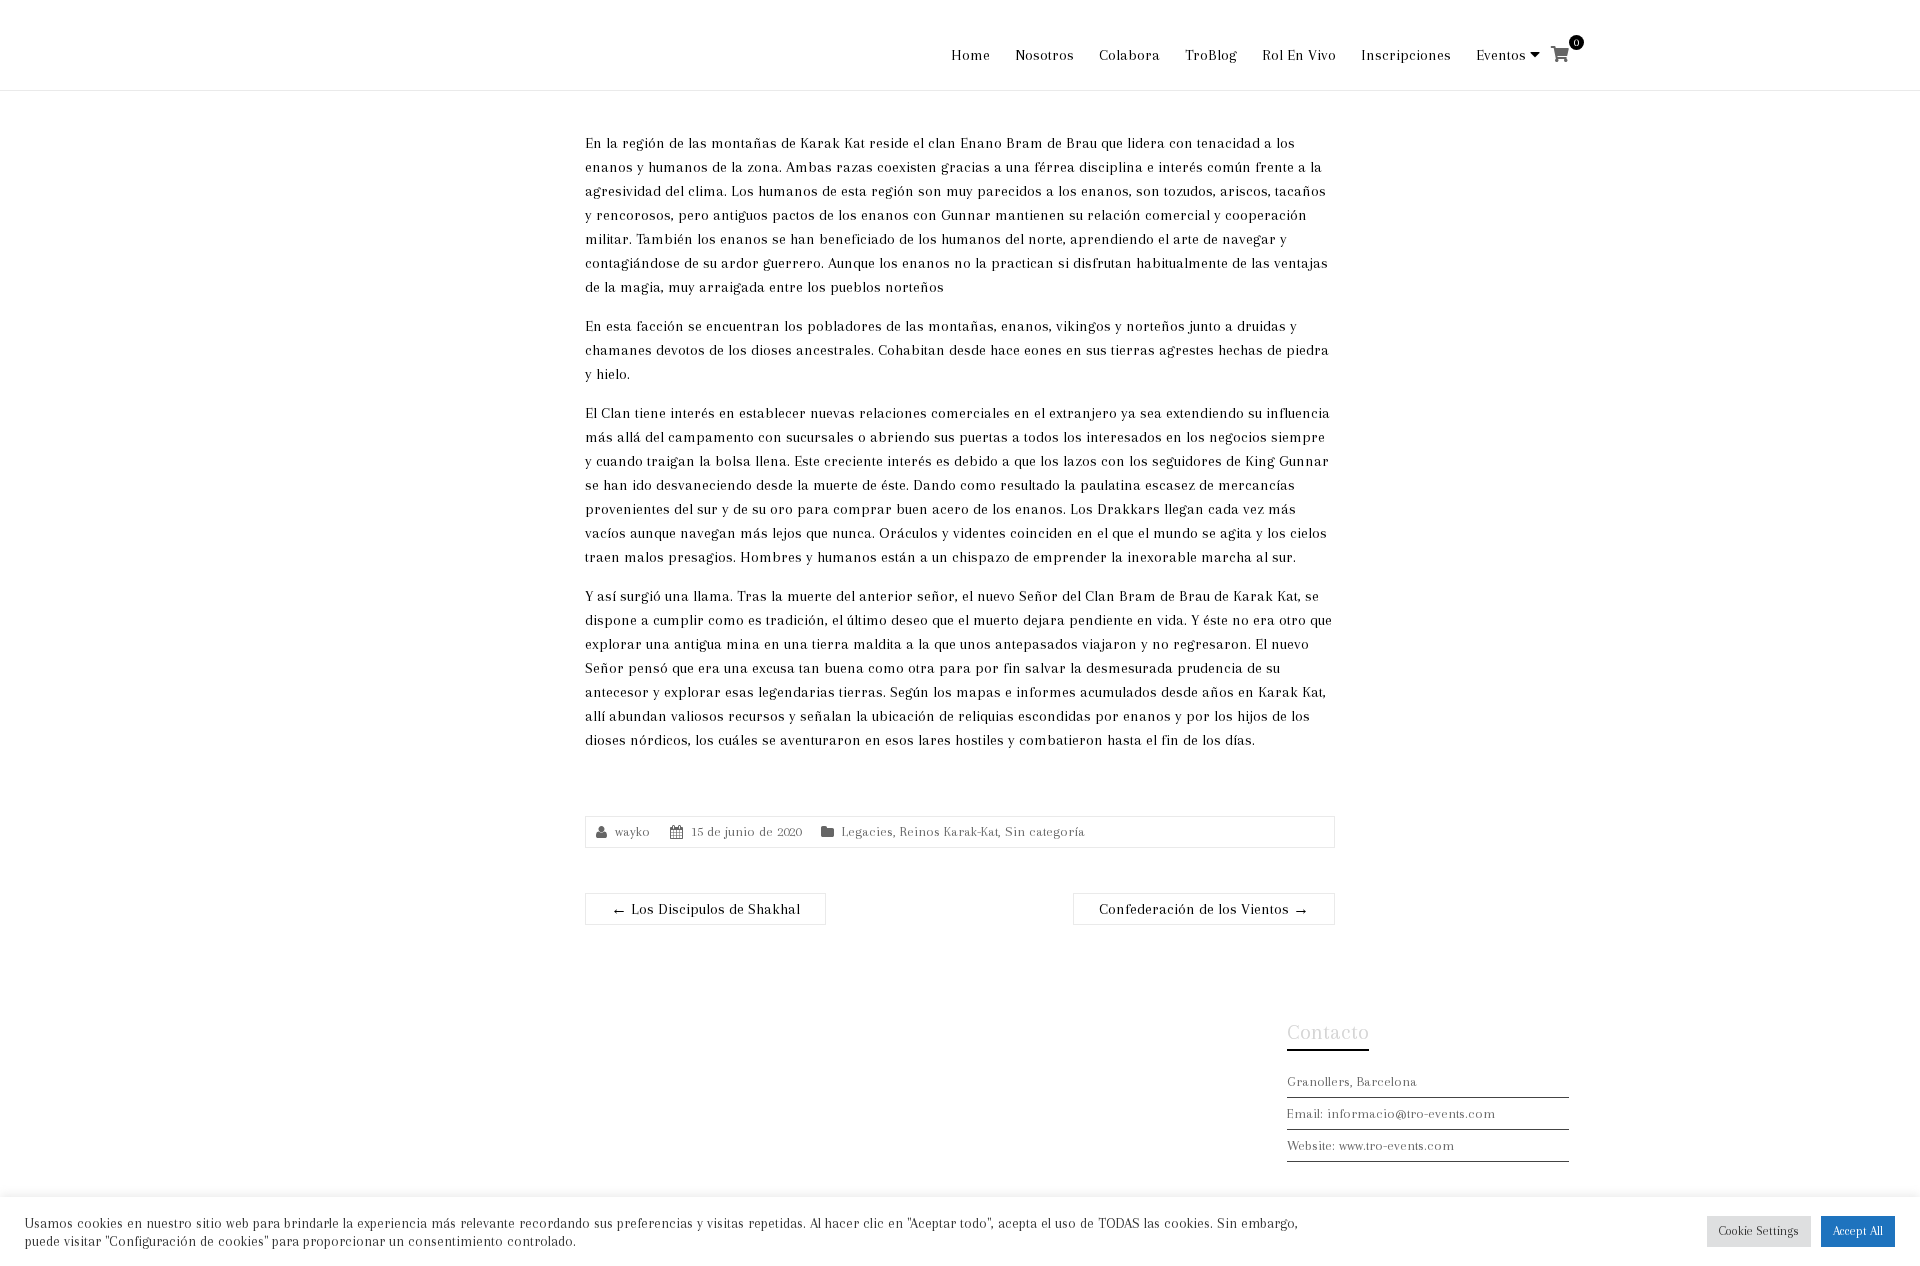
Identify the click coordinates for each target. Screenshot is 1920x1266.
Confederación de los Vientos (1204, 909)
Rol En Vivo (1299, 55)
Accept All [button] (1858, 1231)
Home (970, 55)
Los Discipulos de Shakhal (705, 909)
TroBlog (1211, 55)
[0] (1560, 55)
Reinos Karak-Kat (949, 831)
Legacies (867, 831)
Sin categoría (1045, 831)
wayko (632, 831)
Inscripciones (1406, 55)
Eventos (1501, 55)
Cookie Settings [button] (1759, 1231)
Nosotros (1044, 55)
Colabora (1129, 55)
